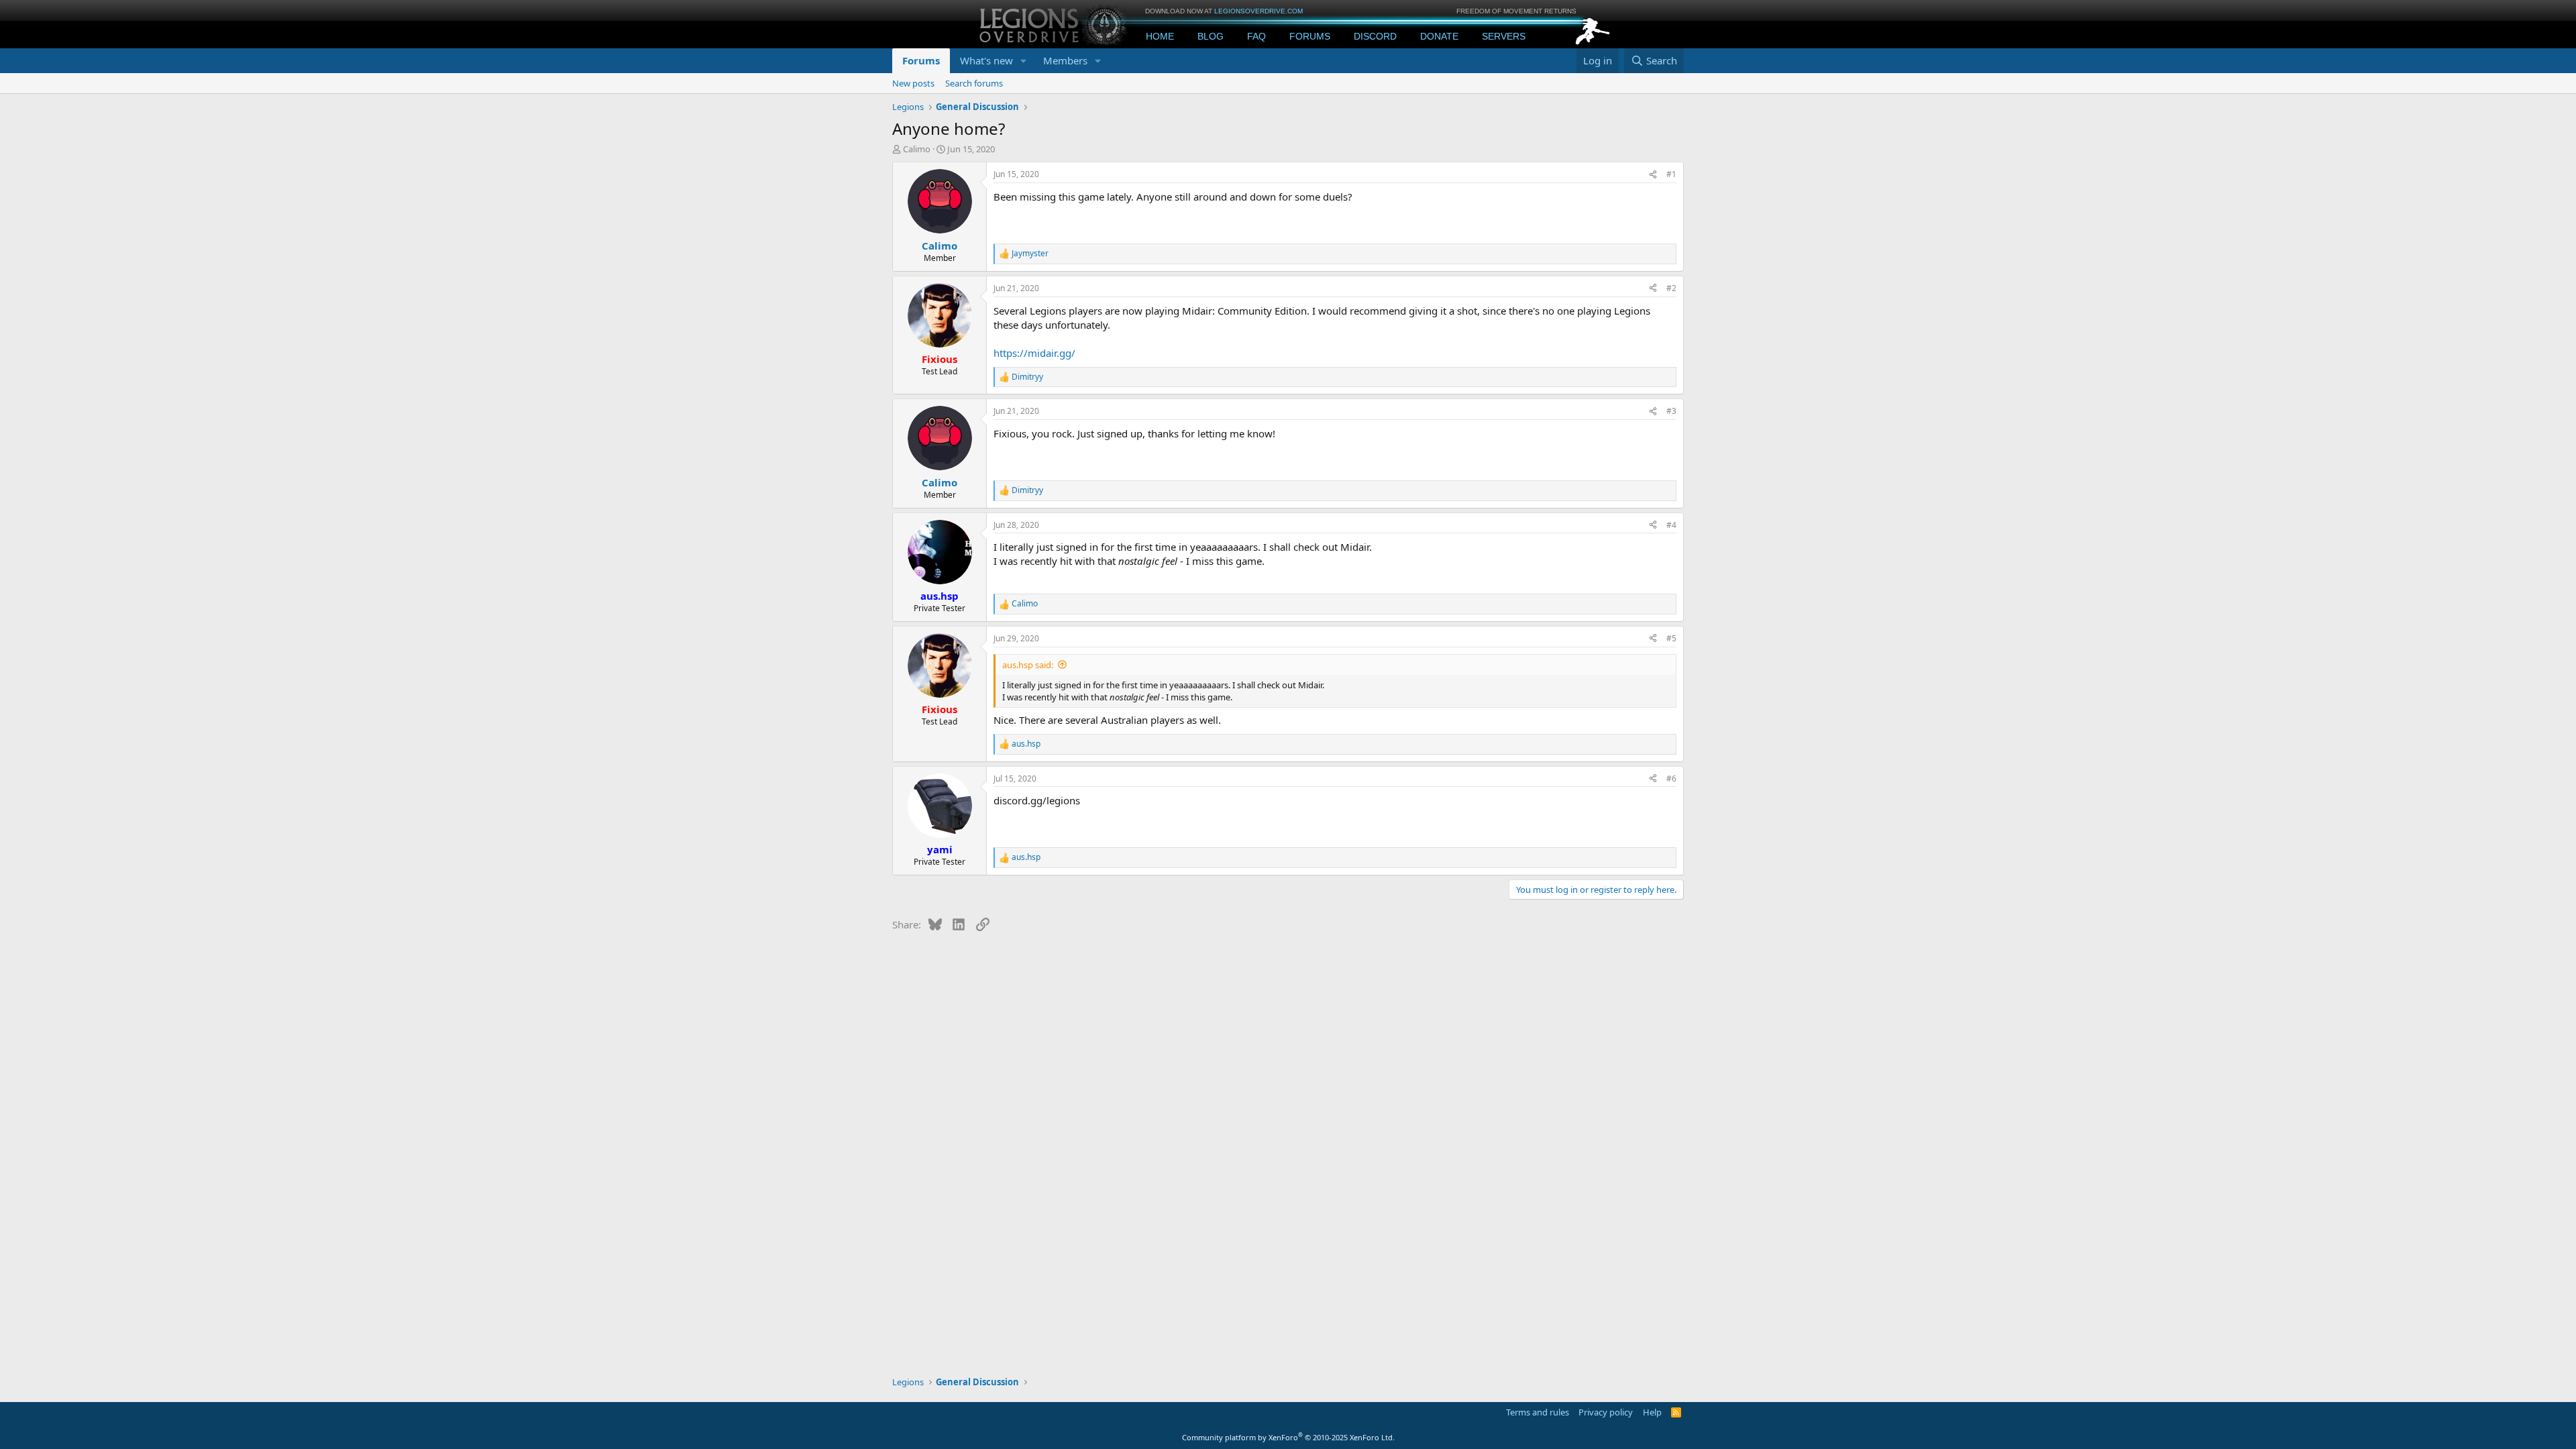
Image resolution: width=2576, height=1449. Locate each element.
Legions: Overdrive (1055, 24)
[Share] (1653, 175)
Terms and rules (1538, 1412)
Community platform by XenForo (1288, 1437)
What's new (986, 60)
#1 (1671, 174)
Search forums (974, 83)
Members (1065, 60)
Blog (1211, 36)
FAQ (1256, 36)
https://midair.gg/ (1034, 353)
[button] (1024, 61)
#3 (1671, 411)
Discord (1375, 36)
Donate (1439, 36)
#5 (1671, 638)
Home (1160, 36)
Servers (1504, 36)
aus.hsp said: (1028, 665)
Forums (1310, 36)
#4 (1671, 525)
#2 (1671, 288)
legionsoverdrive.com (1258, 11)
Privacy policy (1606, 1412)
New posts (913, 83)
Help (1652, 1412)
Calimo (917, 149)
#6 (1671, 779)
